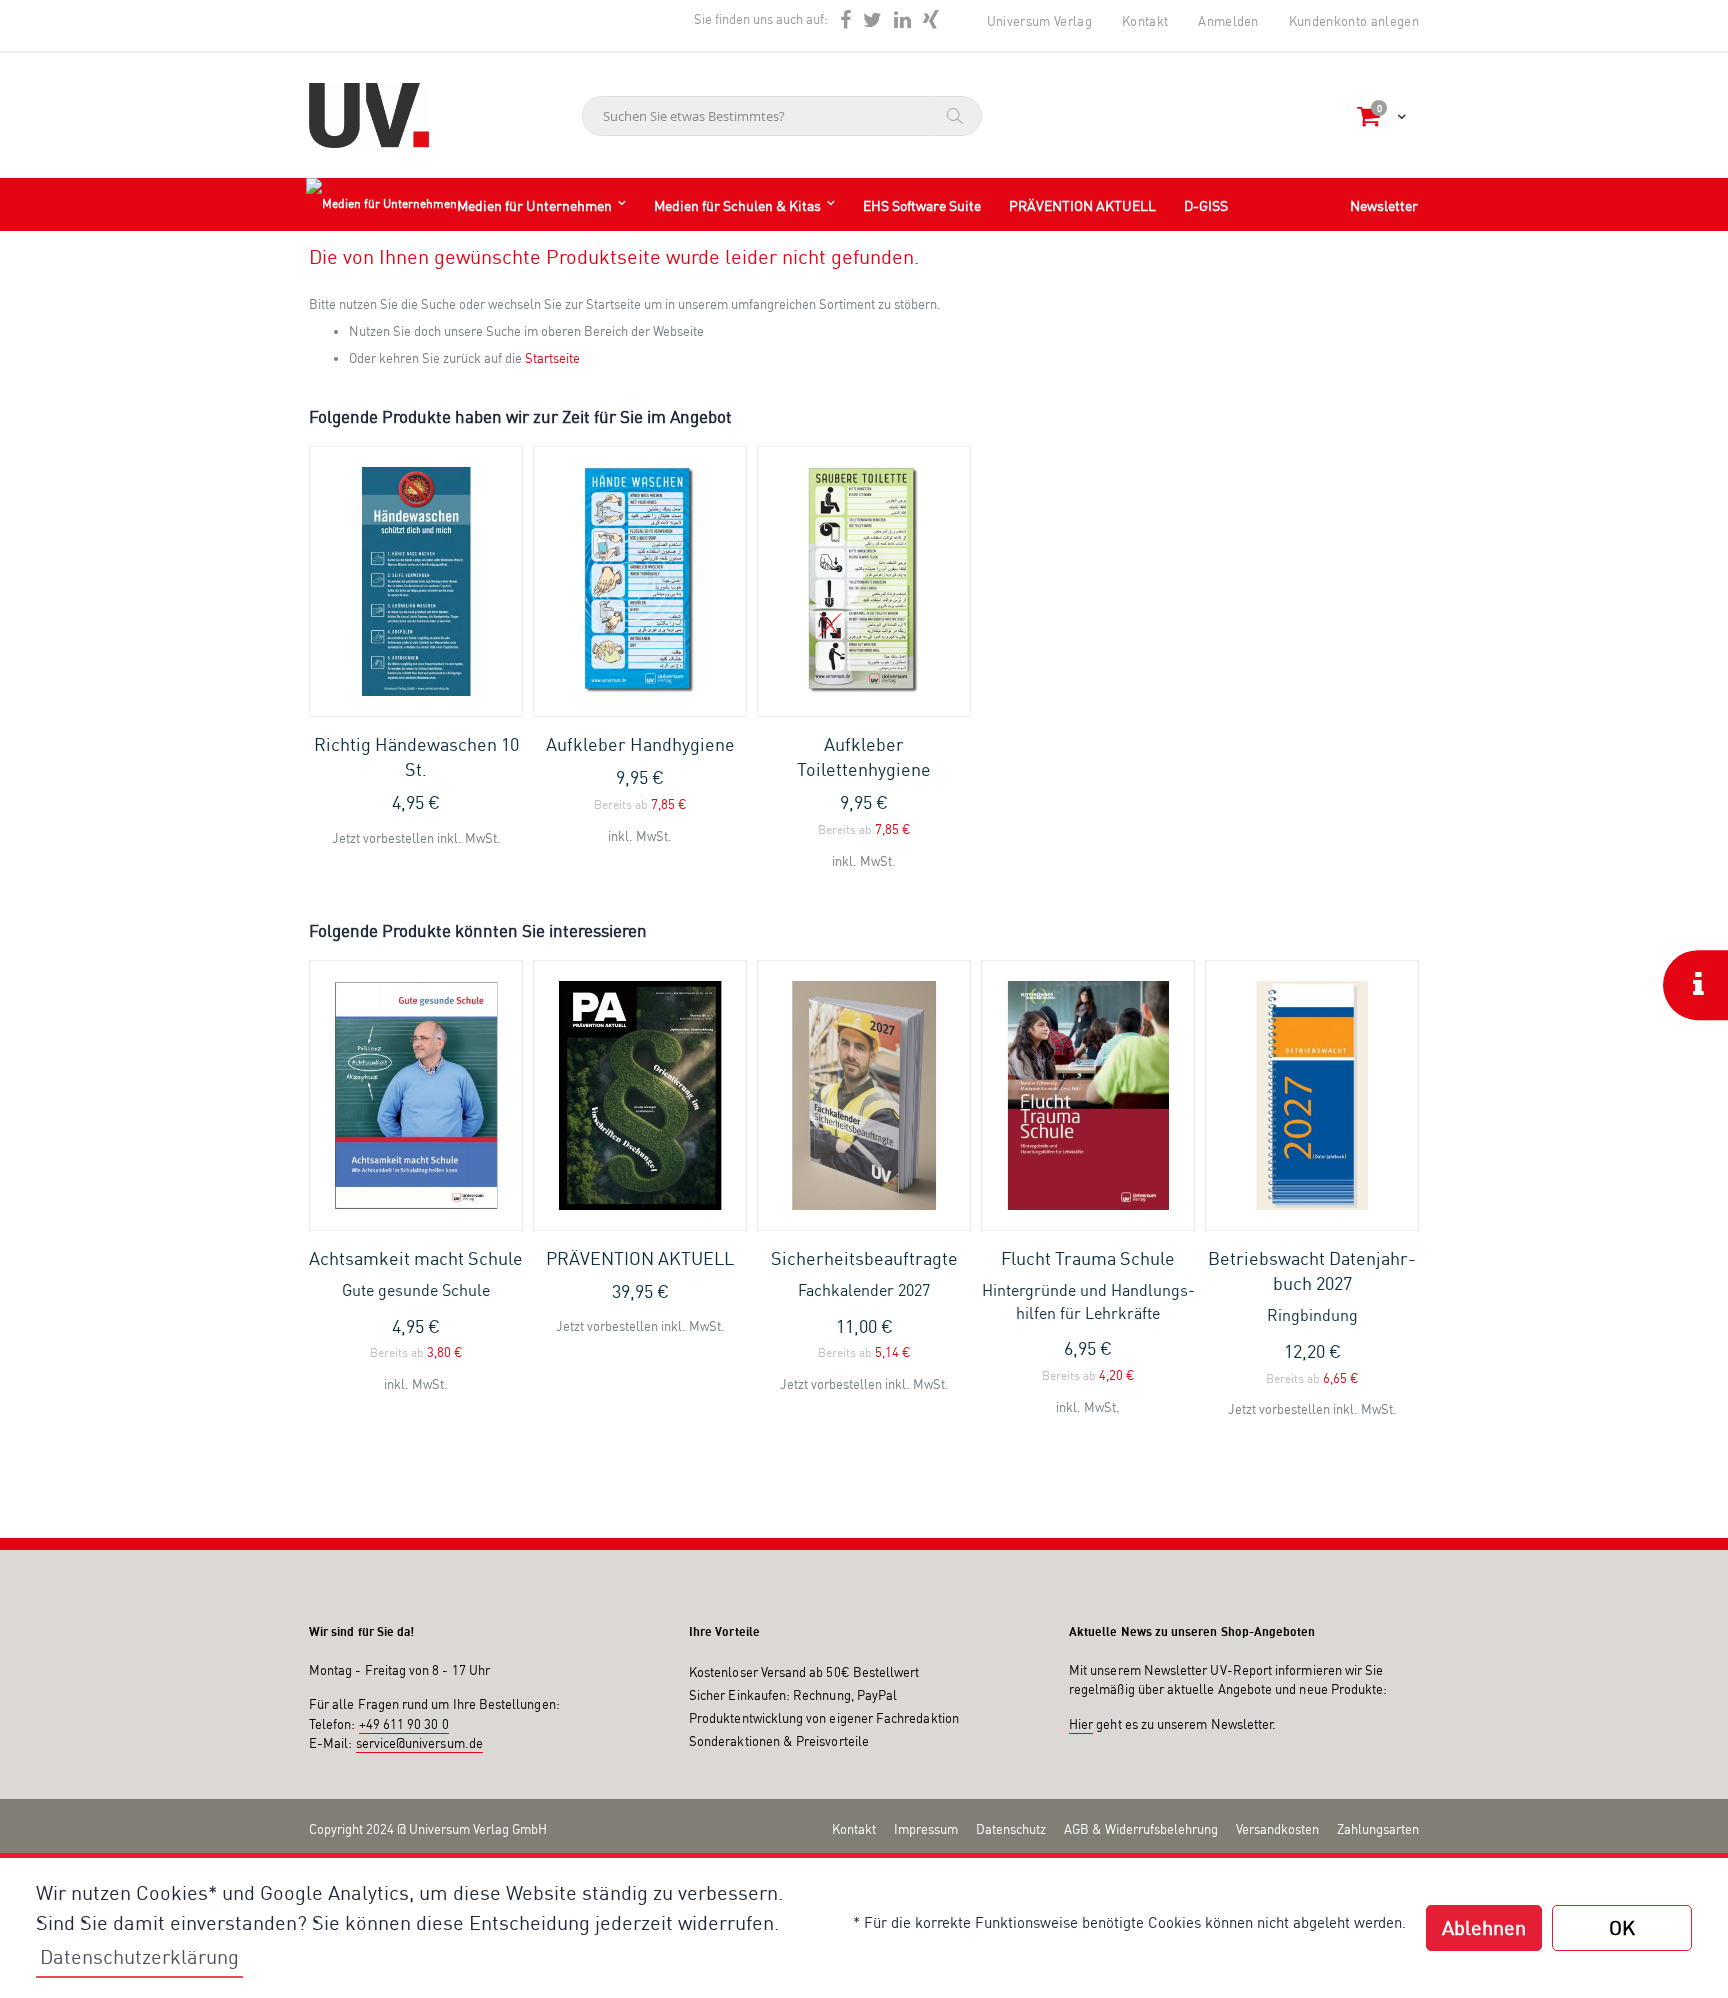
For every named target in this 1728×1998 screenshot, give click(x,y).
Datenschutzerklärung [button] (139, 1956)
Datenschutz (1011, 1829)
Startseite (552, 358)
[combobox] (782, 116)
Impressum (926, 1829)
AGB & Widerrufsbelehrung (1141, 1829)
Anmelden (1228, 21)
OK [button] (1622, 1927)
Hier (1081, 1724)
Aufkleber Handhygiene (640, 744)
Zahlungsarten (1378, 1829)
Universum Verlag (1039, 21)
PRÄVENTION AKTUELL (640, 1258)
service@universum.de (419, 1743)
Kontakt (1145, 21)
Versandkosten (1277, 1829)
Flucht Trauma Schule (1088, 1285)
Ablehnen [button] (1484, 1927)
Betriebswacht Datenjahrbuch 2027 (1312, 1286)
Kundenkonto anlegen (1354, 21)
